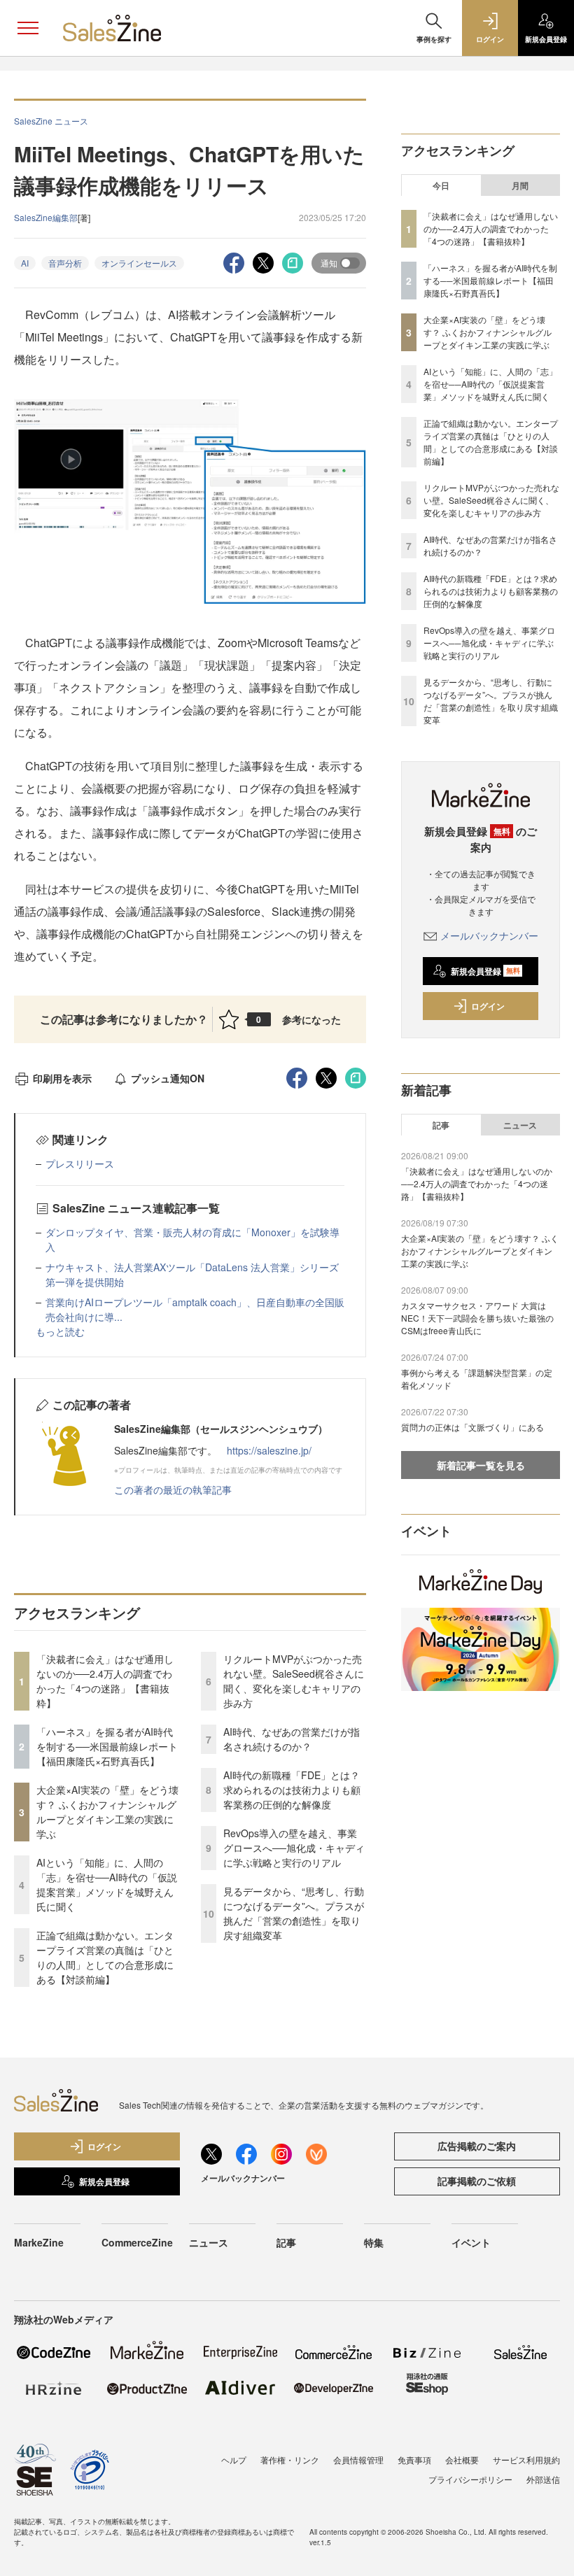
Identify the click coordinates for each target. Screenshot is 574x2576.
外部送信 (543, 2479)
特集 (374, 2242)
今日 (441, 185)
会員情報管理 (358, 2460)
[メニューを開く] (28, 28)
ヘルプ (234, 2460)
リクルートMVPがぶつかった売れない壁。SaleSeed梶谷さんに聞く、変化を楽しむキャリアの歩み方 (294, 1681)
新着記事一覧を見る (481, 1465)
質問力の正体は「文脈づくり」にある (472, 1427)
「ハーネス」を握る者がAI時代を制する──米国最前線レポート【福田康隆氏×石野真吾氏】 (107, 1746)
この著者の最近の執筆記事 (173, 1489)
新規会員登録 (485, 971)
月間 (520, 185)
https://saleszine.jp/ (269, 1450)
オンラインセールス (139, 263)
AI (25, 263)
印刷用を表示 (62, 1078)
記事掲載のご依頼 (477, 2181)
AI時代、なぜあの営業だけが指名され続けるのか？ (292, 1739)
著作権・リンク (290, 2460)
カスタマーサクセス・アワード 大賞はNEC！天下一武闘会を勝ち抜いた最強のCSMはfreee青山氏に (477, 1318)
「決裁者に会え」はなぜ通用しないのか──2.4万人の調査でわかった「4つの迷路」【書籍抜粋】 (105, 1681)
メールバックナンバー (489, 935)
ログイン (488, 1006)
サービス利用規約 (526, 2460)
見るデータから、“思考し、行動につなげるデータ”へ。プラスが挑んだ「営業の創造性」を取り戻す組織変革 (294, 1913)
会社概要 (462, 2460)
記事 (441, 1125)
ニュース (520, 1125)
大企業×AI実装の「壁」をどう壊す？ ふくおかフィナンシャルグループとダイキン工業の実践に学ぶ (107, 1812)
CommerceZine (137, 2242)
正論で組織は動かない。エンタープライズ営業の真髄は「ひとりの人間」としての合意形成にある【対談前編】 (105, 1957)
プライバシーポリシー (470, 2479)
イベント (471, 2242)
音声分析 (65, 263)
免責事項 (414, 2460)
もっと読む (60, 1331)
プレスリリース (80, 1163)
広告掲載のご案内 (477, 2146)
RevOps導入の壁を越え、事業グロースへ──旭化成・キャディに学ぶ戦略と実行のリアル (294, 1848)
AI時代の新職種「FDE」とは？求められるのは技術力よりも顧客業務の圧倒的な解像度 (292, 1790)
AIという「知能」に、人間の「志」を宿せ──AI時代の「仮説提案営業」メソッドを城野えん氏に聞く (107, 1884)
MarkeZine (39, 2242)
